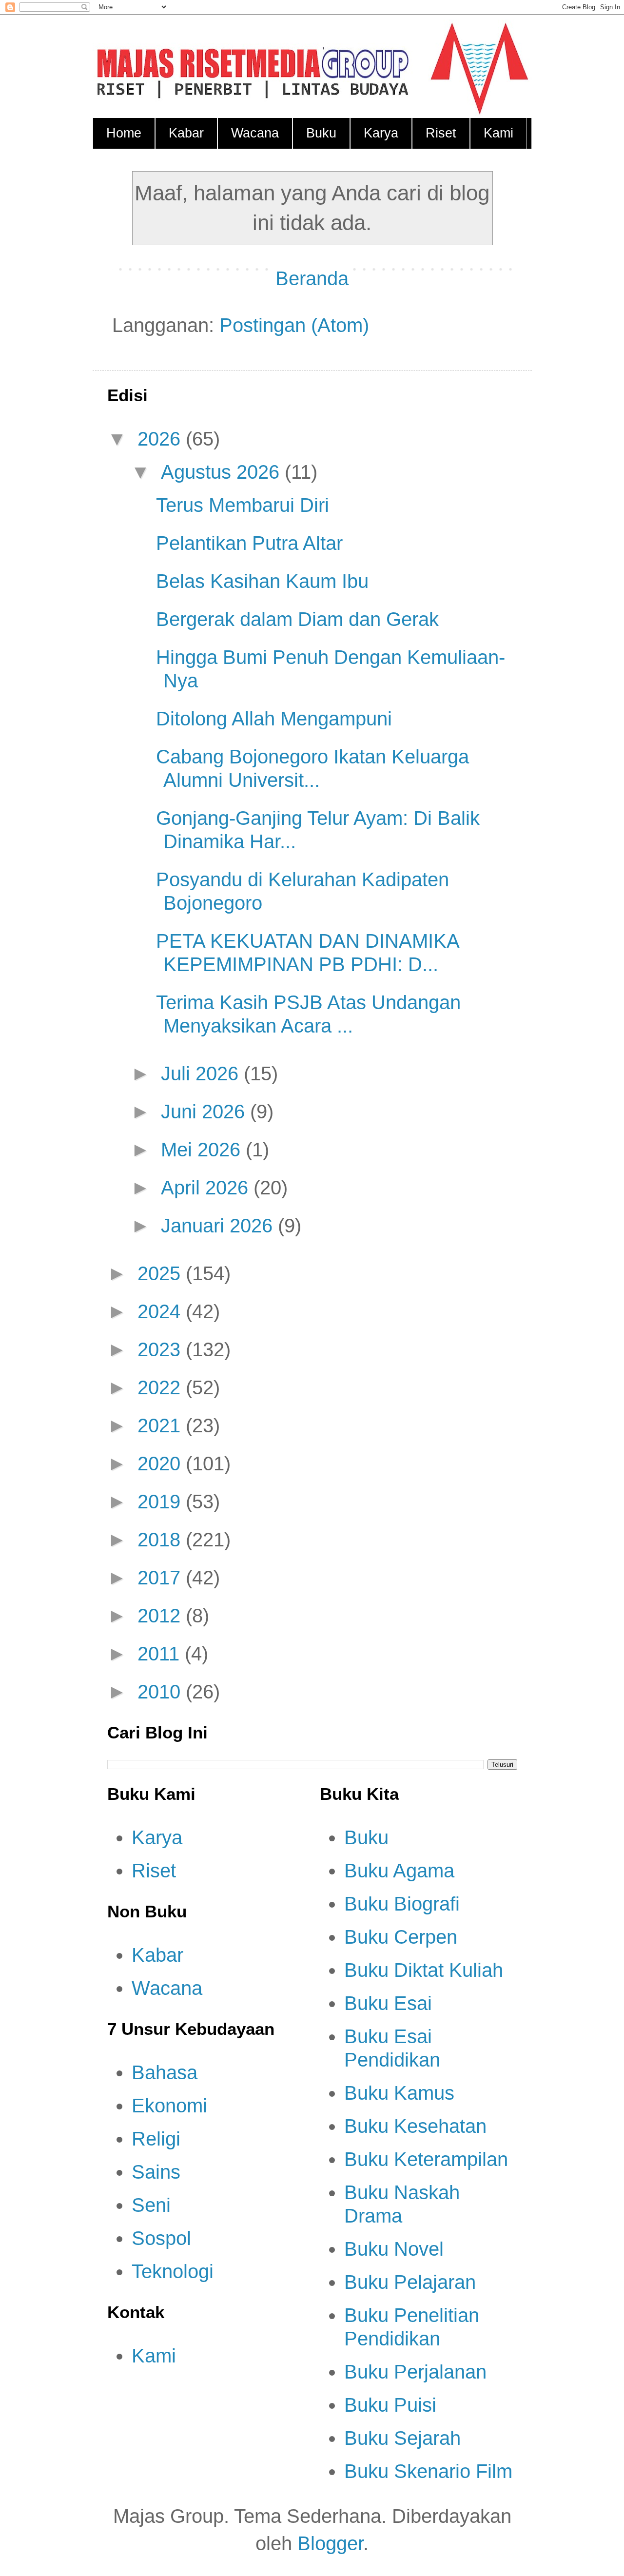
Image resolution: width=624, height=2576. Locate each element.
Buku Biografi (402, 1904)
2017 (162, 1578)
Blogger (330, 2543)
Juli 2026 (202, 1073)
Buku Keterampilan (426, 2159)
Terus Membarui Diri (243, 505)
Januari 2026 (219, 1226)
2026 (162, 439)
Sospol (161, 2238)
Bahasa (165, 2072)
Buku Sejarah (402, 2438)
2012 (162, 1616)
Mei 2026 (203, 1150)
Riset (441, 133)
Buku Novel (394, 2249)
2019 (162, 1502)
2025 (162, 1273)
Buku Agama (399, 1871)
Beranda (312, 278)
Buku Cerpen (401, 1937)
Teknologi (173, 2271)
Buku (321, 133)
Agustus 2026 (223, 472)
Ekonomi (169, 2106)
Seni (151, 2205)
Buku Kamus (399, 2093)
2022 (162, 1387)
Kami (498, 133)
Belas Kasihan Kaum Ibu (262, 581)
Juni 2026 (205, 1112)
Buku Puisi (390, 2405)
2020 (162, 1464)
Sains (156, 2172)
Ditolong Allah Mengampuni (274, 719)
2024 (162, 1311)
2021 (162, 1425)
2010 (162, 1692)
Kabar (186, 133)
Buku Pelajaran (410, 2282)
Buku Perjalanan (415, 2372)
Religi (156, 2139)
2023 (162, 1349)
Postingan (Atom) (294, 325)
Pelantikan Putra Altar (249, 543)
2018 (162, 1540)
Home (124, 133)
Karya (381, 133)
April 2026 (207, 1188)
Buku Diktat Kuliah (424, 1970)
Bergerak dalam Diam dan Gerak (297, 619)
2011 (161, 1654)
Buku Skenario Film (428, 2471)
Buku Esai (388, 2003)
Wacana (255, 133)
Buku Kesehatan (415, 2126)
